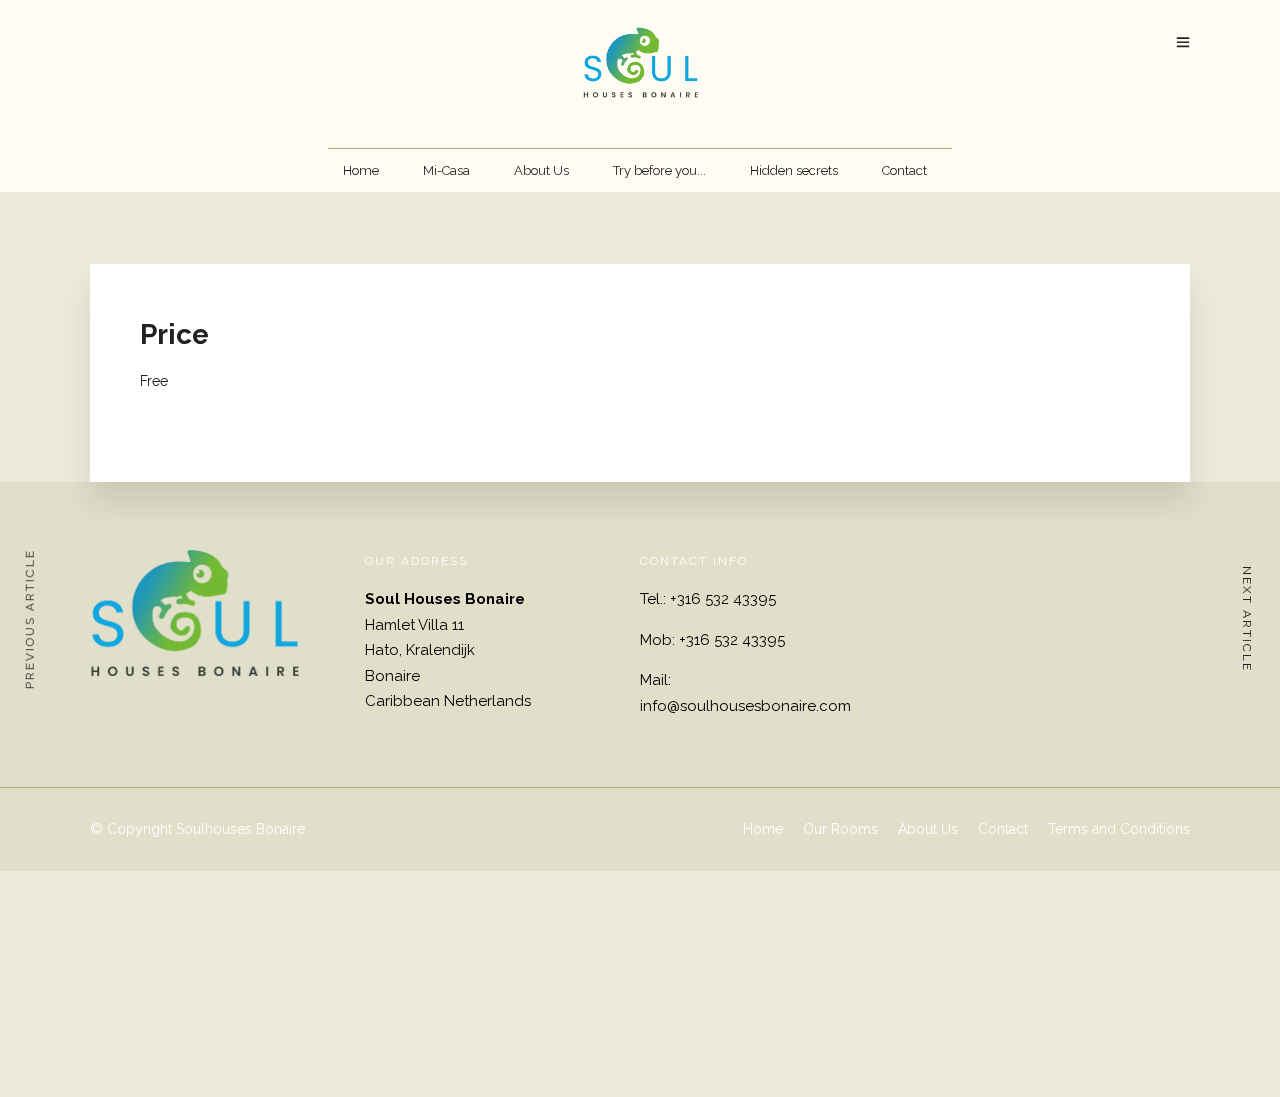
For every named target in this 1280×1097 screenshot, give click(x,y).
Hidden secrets (794, 170)
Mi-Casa (446, 170)
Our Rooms (840, 829)
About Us (541, 170)
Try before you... (659, 170)
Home (361, 170)
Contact (904, 170)
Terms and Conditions (1119, 829)
